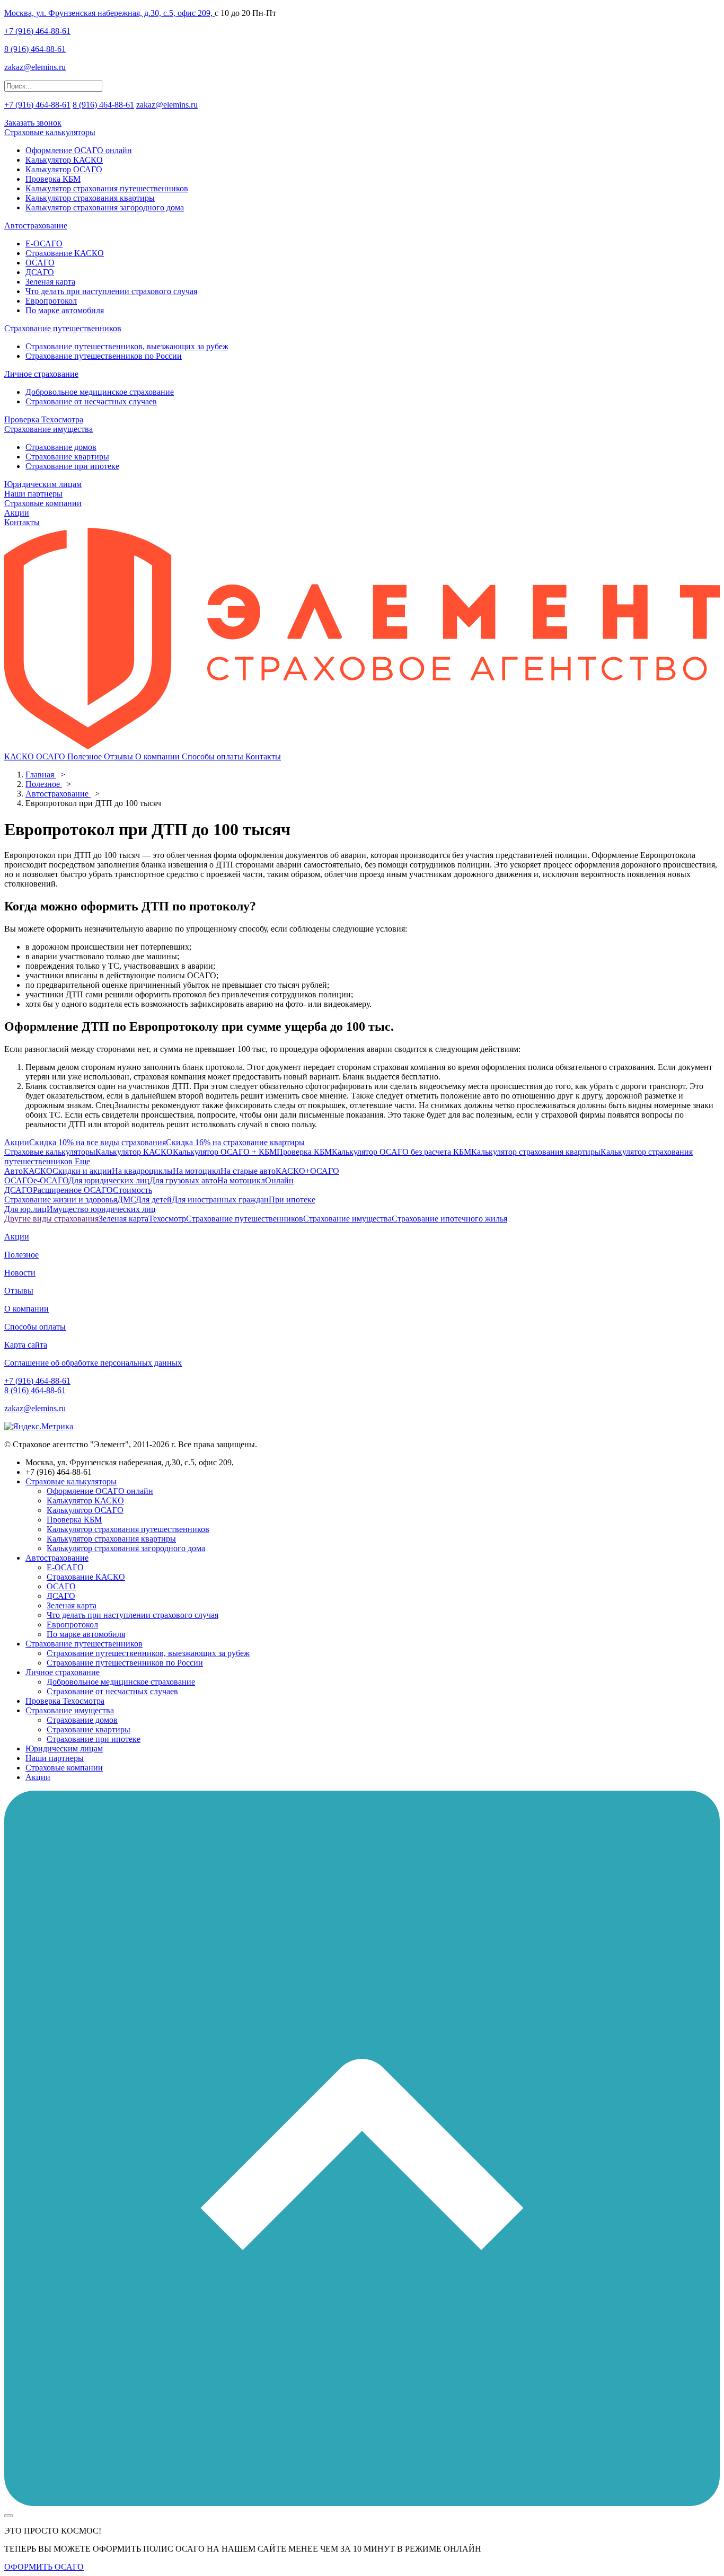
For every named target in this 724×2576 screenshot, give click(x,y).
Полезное (86, 756)
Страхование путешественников (63, 328)
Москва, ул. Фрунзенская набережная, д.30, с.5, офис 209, (109, 13)
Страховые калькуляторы (50, 132)
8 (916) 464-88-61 (35, 49)
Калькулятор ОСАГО (64, 169)
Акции (17, 513)
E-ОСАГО (44, 244)
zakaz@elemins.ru (35, 67)
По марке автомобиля (65, 310)
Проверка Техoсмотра (44, 419)
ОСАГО (40, 263)
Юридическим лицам (43, 484)
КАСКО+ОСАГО (307, 1171)
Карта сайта (26, 1345)
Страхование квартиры (67, 457)
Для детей (154, 1200)
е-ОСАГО (51, 1180)
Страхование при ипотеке (72, 466)
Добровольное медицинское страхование (100, 392)
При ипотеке (292, 1200)
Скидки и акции (82, 1171)
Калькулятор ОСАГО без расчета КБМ (401, 1152)
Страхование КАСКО (65, 253)
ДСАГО (40, 272)
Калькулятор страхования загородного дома (105, 207)
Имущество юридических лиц (101, 1209)
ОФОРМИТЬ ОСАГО (44, 2567)
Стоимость (133, 1190)
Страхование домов (61, 447)
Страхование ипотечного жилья (449, 1219)
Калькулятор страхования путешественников (107, 188)
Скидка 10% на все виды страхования (98, 1142)
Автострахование (36, 225)
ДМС (126, 1200)
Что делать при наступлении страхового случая (111, 291)
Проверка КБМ (53, 179)
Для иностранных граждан (220, 1200)
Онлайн (279, 1180)
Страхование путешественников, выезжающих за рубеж (127, 346)
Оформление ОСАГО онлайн (79, 150)
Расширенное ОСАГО (73, 1190)
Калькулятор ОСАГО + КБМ (225, 1152)
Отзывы (120, 756)
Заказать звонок (33, 123)
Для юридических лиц (109, 1180)
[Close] (8, 2516)
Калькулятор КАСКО (64, 160)
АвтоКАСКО (28, 1171)
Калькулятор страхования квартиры (90, 198)
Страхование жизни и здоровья (61, 1200)
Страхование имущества (48, 429)
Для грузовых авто (183, 1180)
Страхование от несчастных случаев (91, 401)
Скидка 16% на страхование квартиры (235, 1142)
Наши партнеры (33, 494)
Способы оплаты (214, 756)
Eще (81, 1161)
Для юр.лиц (25, 1209)
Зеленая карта (50, 282)
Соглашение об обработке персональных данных (93, 1363)
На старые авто (248, 1171)
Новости (20, 1273)
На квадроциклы (142, 1171)
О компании (158, 756)
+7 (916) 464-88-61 (37, 31)
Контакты (22, 522)
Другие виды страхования (51, 1219)
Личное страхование (41, 374)
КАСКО (20, 756)
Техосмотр (167, 1219)
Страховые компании (43, 503)
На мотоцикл (197, 1171)
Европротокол (51, 301)
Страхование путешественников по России (104, 356)
